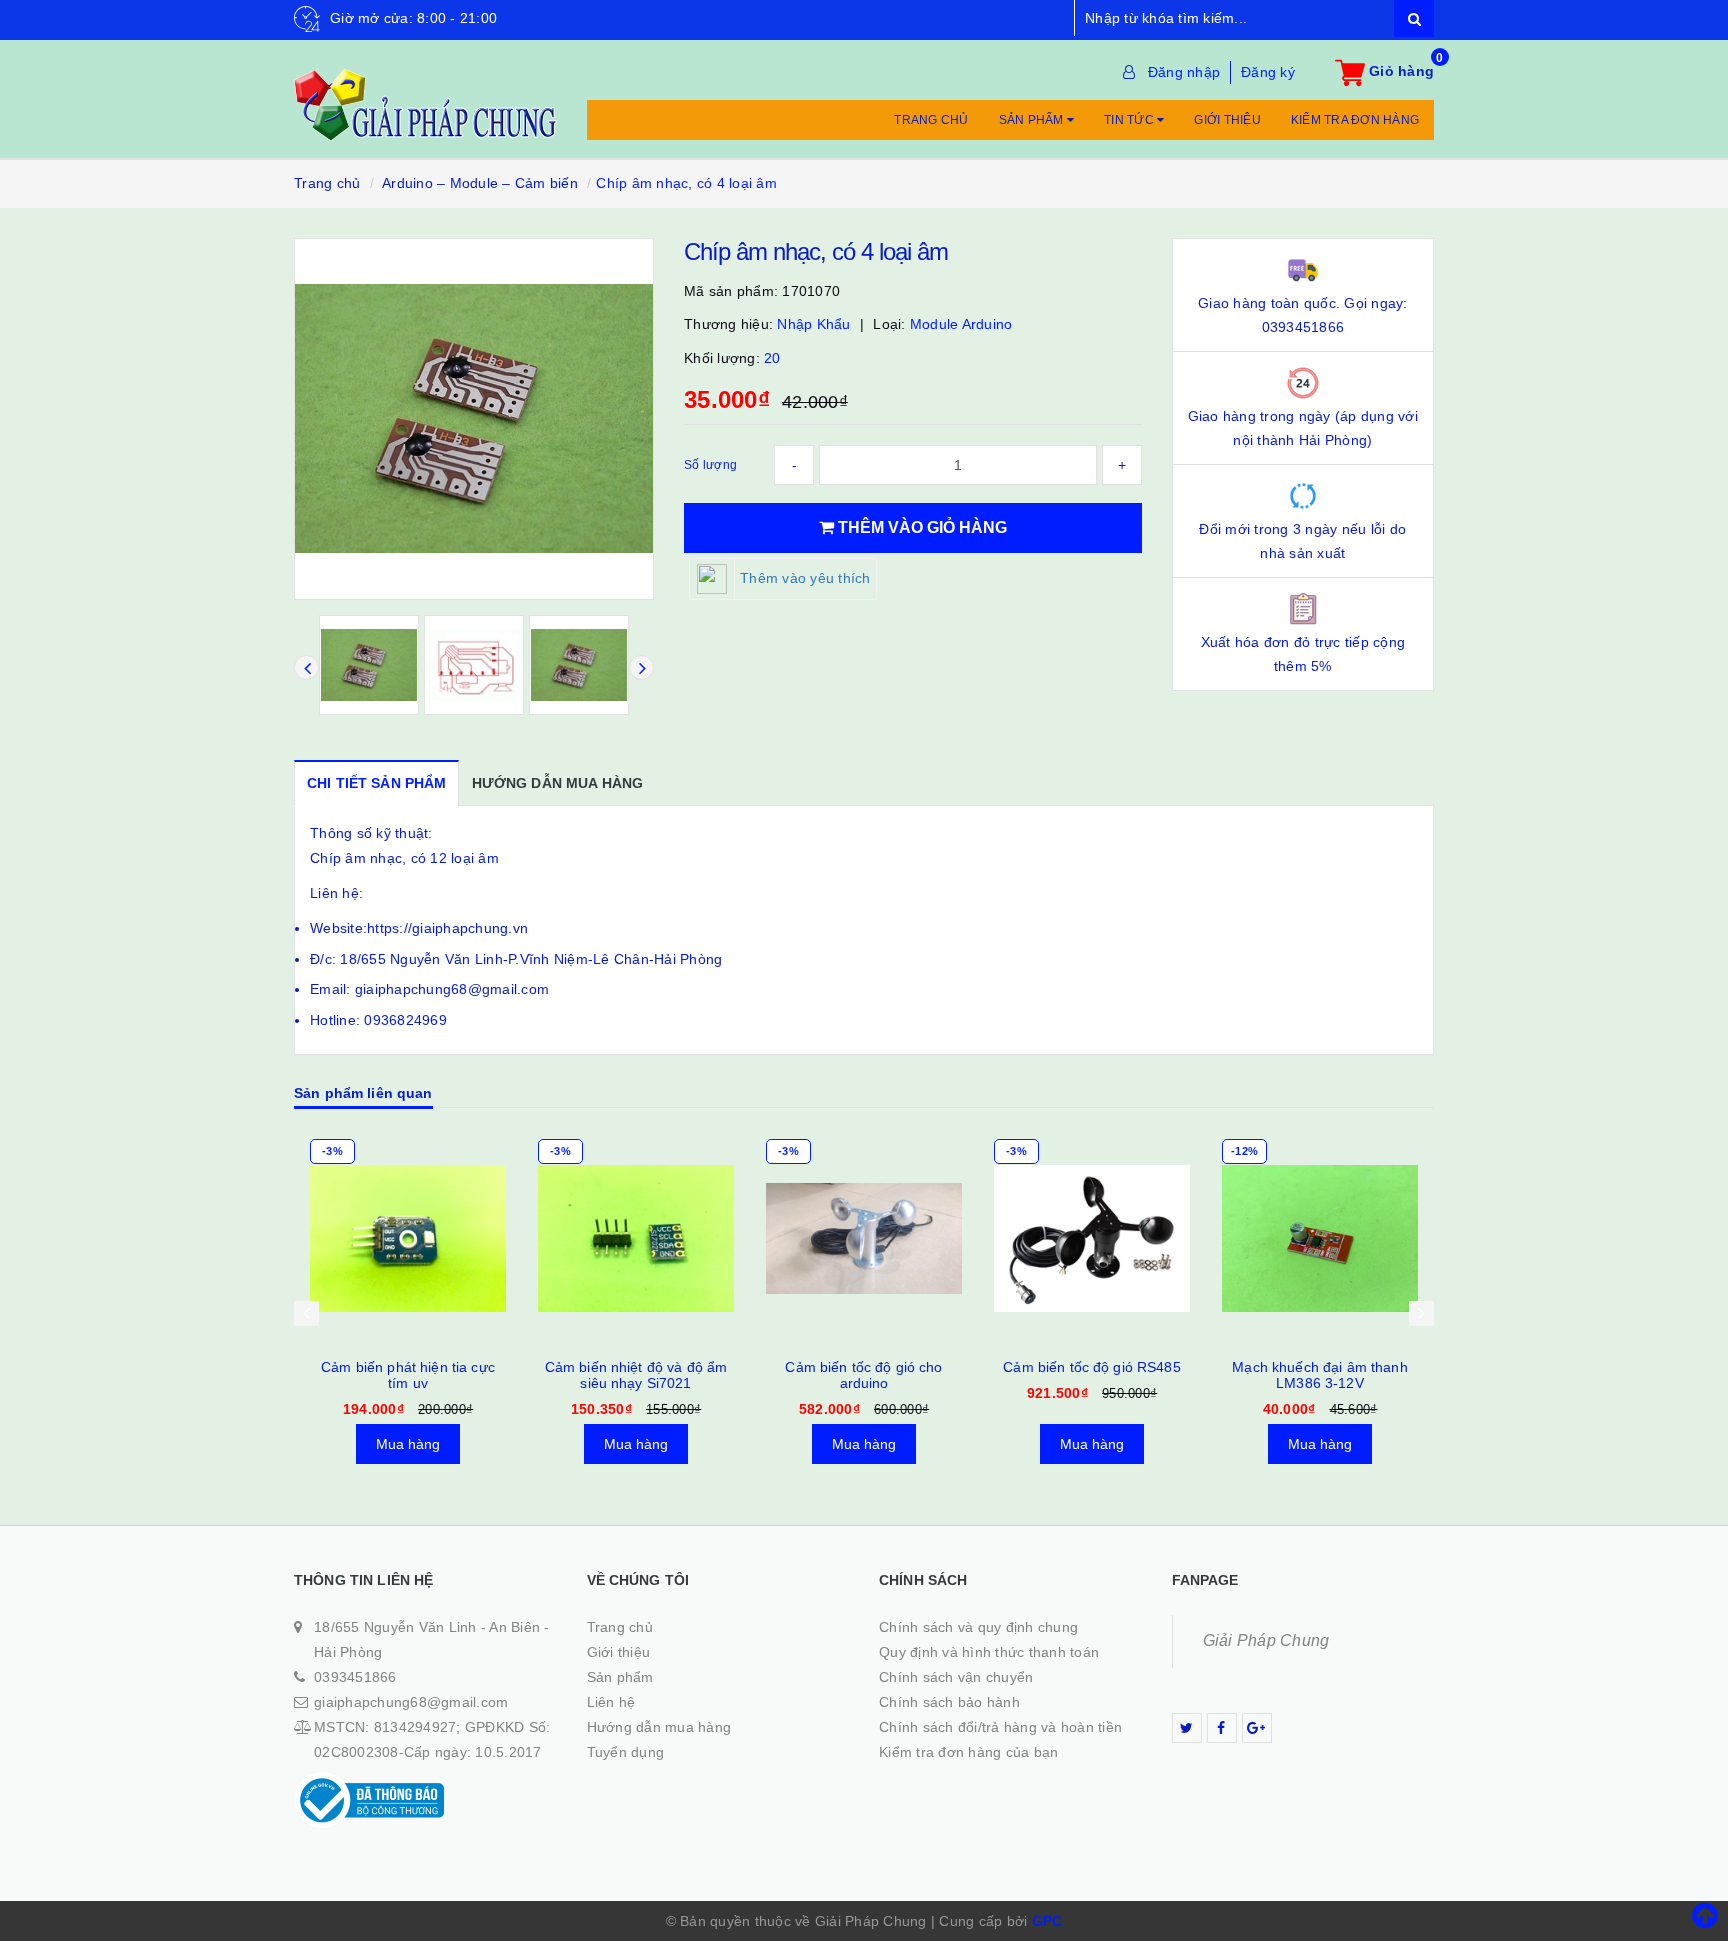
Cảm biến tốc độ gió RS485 (1092, 1367)
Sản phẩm (1033, 120)
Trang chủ (931, 120)
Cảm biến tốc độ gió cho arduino (863, 1375)
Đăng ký (1268, 72)
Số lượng (710, 465)
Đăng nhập (1184, 72)
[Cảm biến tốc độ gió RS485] (1092, 1239)
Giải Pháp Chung (1266, 1640)
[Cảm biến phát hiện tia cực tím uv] (408, 1239)
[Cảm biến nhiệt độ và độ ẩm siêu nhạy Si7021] (636, 1239)
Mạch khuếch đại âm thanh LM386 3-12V (1319, 1375)
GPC (1047, 1921)
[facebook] (1222, 1728)
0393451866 (355, 1677)
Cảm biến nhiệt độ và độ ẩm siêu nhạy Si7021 (636, 1375)
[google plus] (1257, 1728)
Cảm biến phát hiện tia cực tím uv (408, 1375)
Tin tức (1130, 120)
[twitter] (1187, 1728)
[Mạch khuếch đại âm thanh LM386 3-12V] (1320, 1239)
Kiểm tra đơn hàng (1355, 120)
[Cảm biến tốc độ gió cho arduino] (864, 1239)
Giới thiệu (1227, 120)
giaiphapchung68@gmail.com (411, 1702)
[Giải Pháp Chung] (425, 94)
